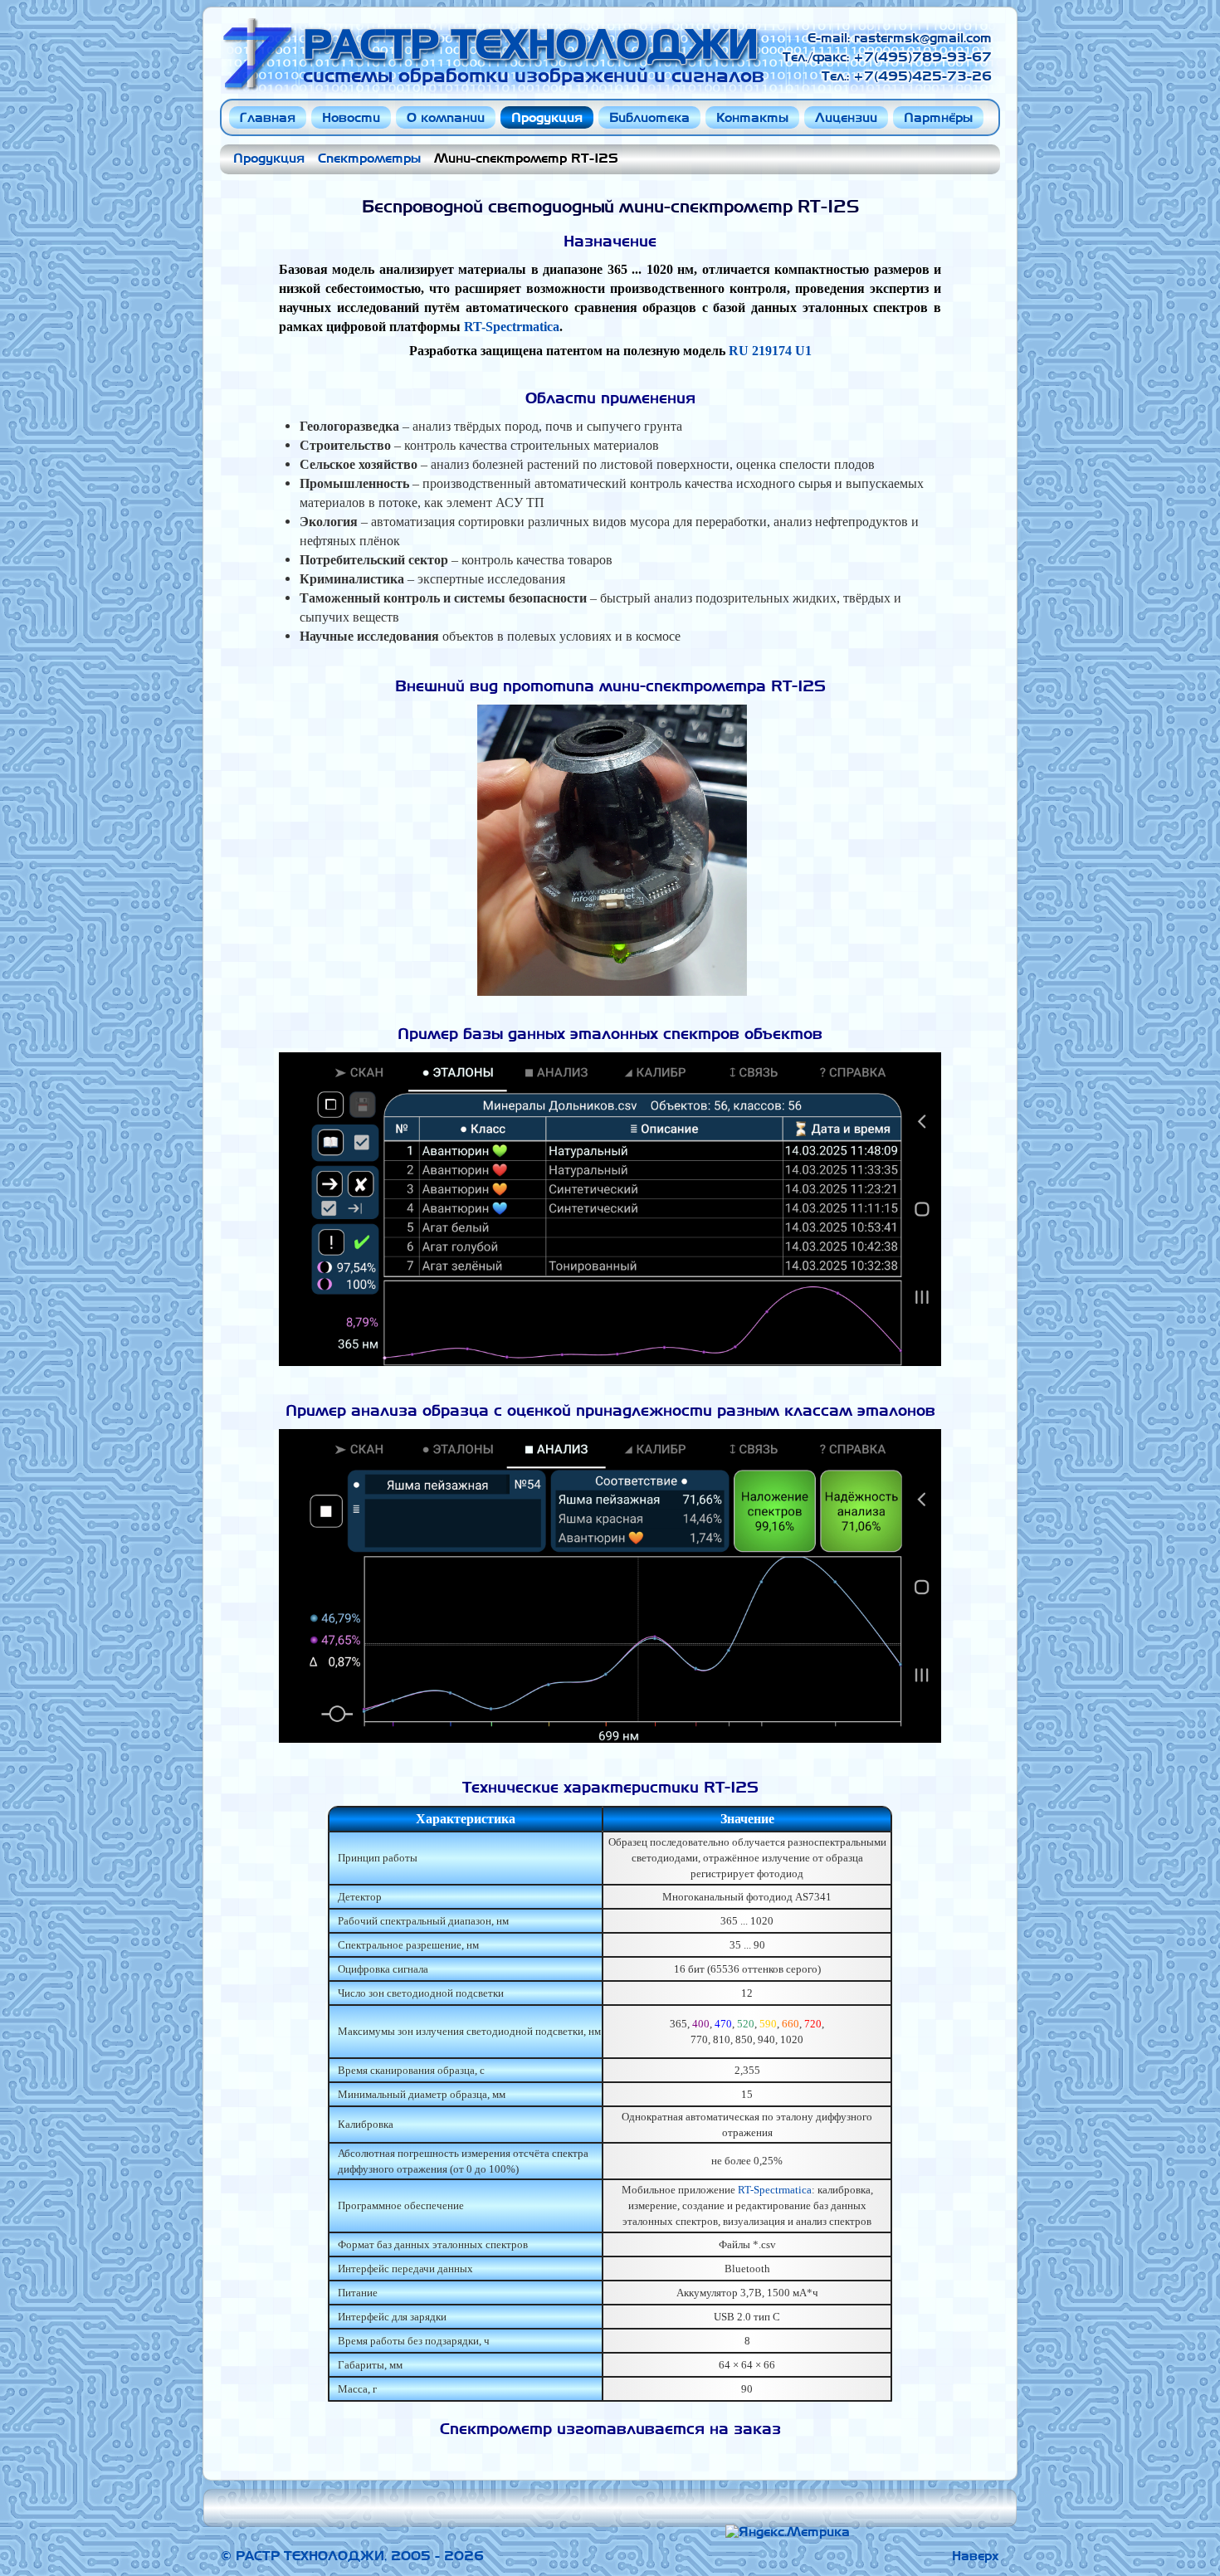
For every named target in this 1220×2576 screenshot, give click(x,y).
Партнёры (938, 117)
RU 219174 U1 (770, 351)
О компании (446, 117)
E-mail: (831, 38)
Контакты (752, 117)
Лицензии (846, 117)
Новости (351, 117)
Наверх (976, 2556)
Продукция (547, 117)
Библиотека (649, 117)
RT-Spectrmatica (512, 327)
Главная (268, 117)
